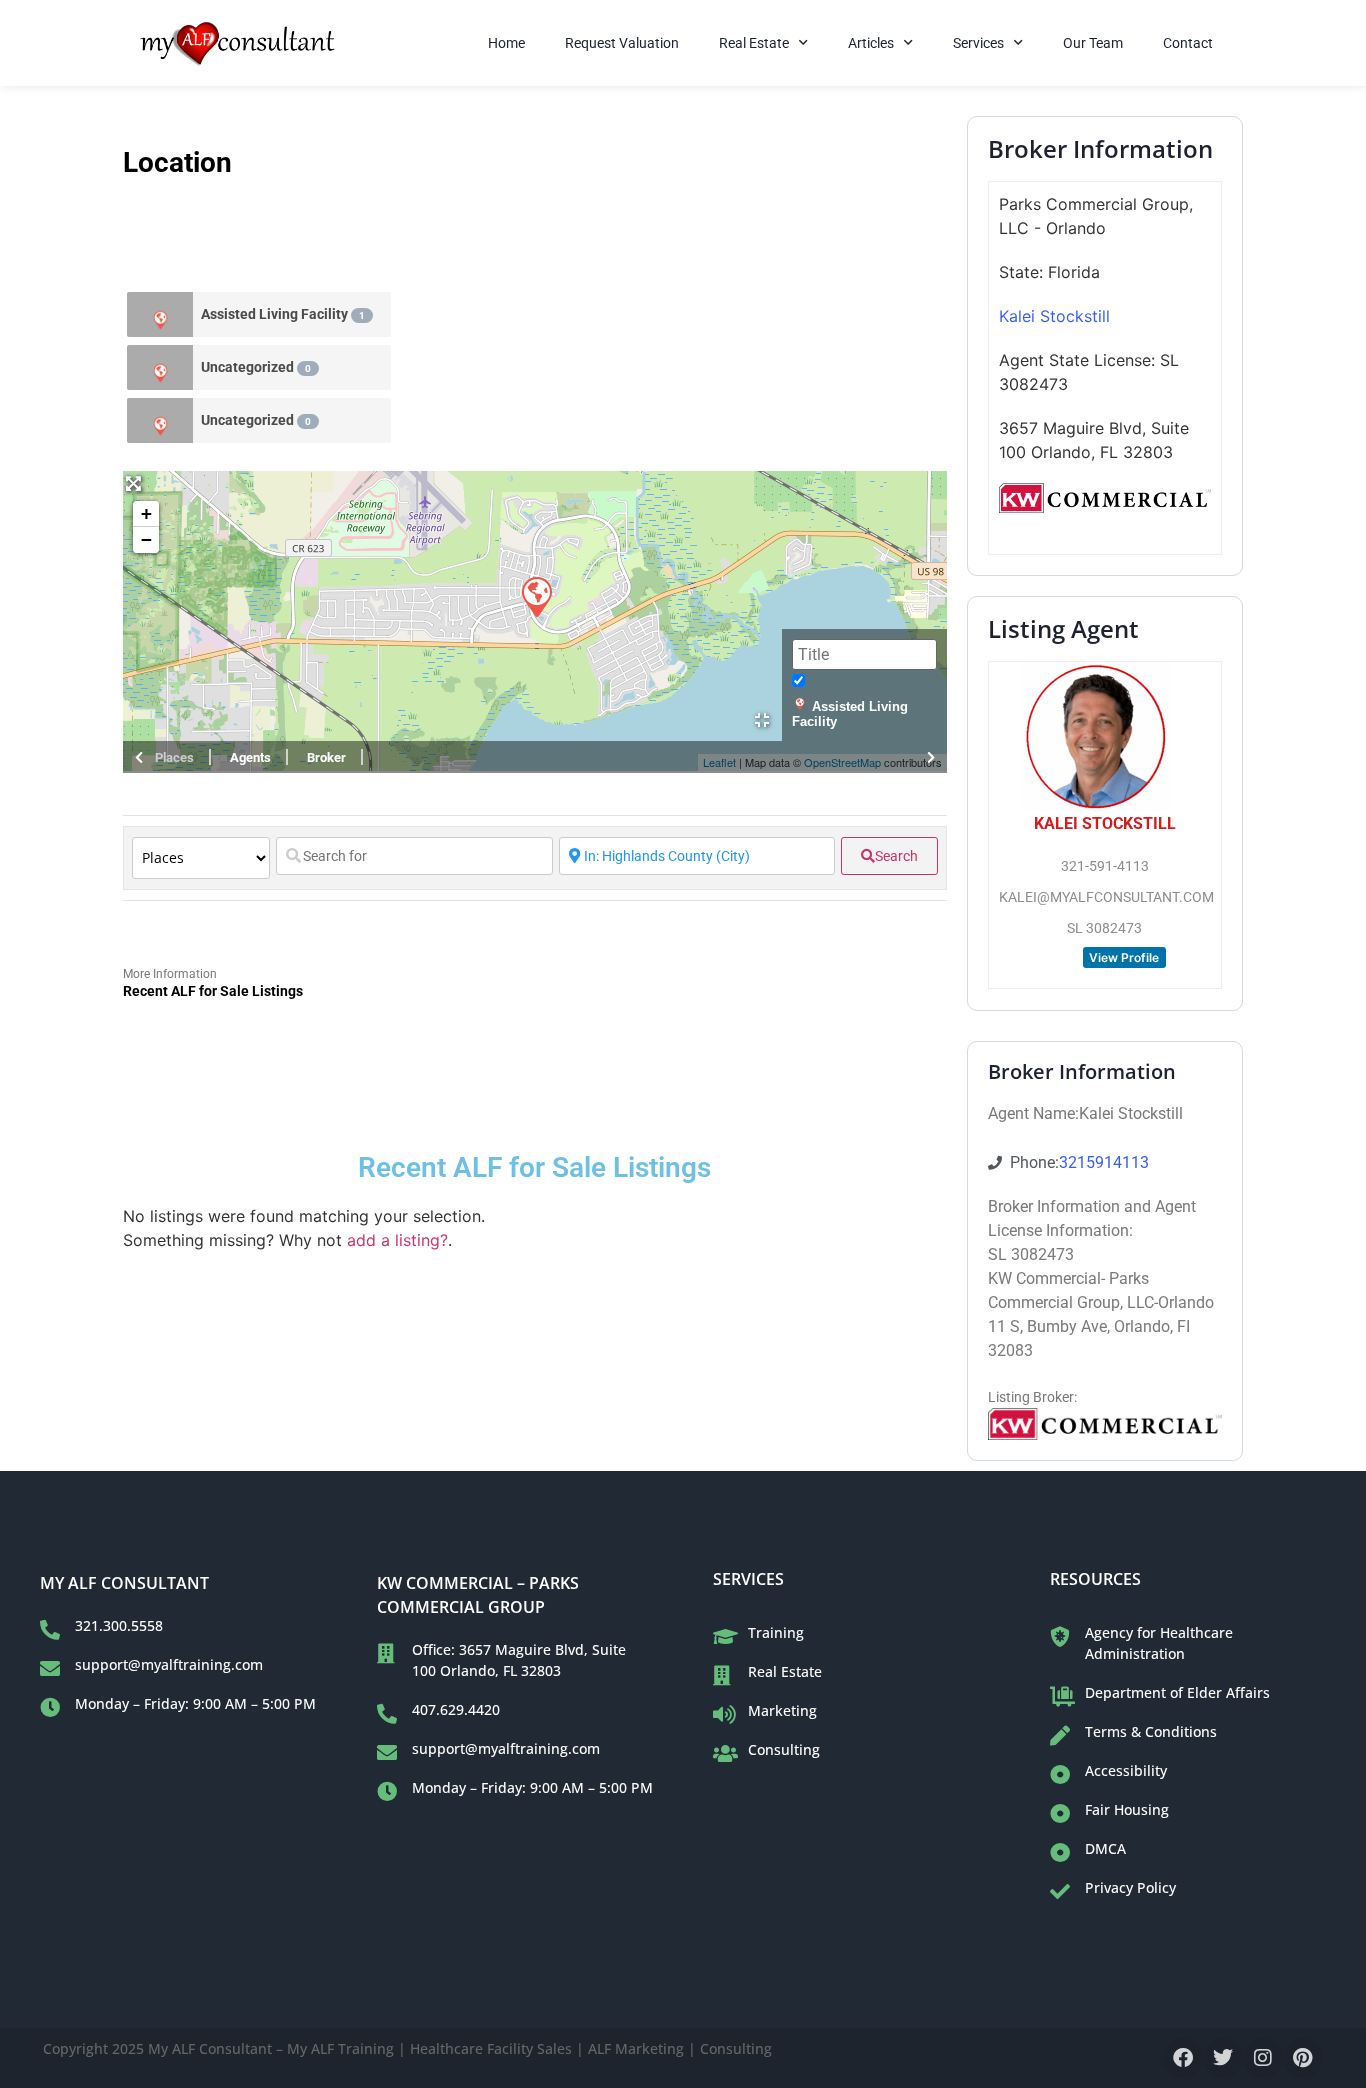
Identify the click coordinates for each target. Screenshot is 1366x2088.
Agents (250, 757)
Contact (1188, 43)
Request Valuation (622, 43)
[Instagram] (1263, 2058)
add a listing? (397, 1240)
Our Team (1093, 43)
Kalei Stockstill (1054, 316)
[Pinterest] (1303, 2058)
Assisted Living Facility (283, 314)
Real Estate (754, 43)
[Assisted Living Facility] (160, 314)
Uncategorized (256, 367)
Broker (326, 757)
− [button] (146, 539)
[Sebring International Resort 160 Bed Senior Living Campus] (536, 596)
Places (174, 757)
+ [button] (146, 513)
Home (506, 43)
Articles (871, 43)
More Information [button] (170, 974)
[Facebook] (1183, 2058)
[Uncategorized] (160, 367)
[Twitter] (1223, 2058)
